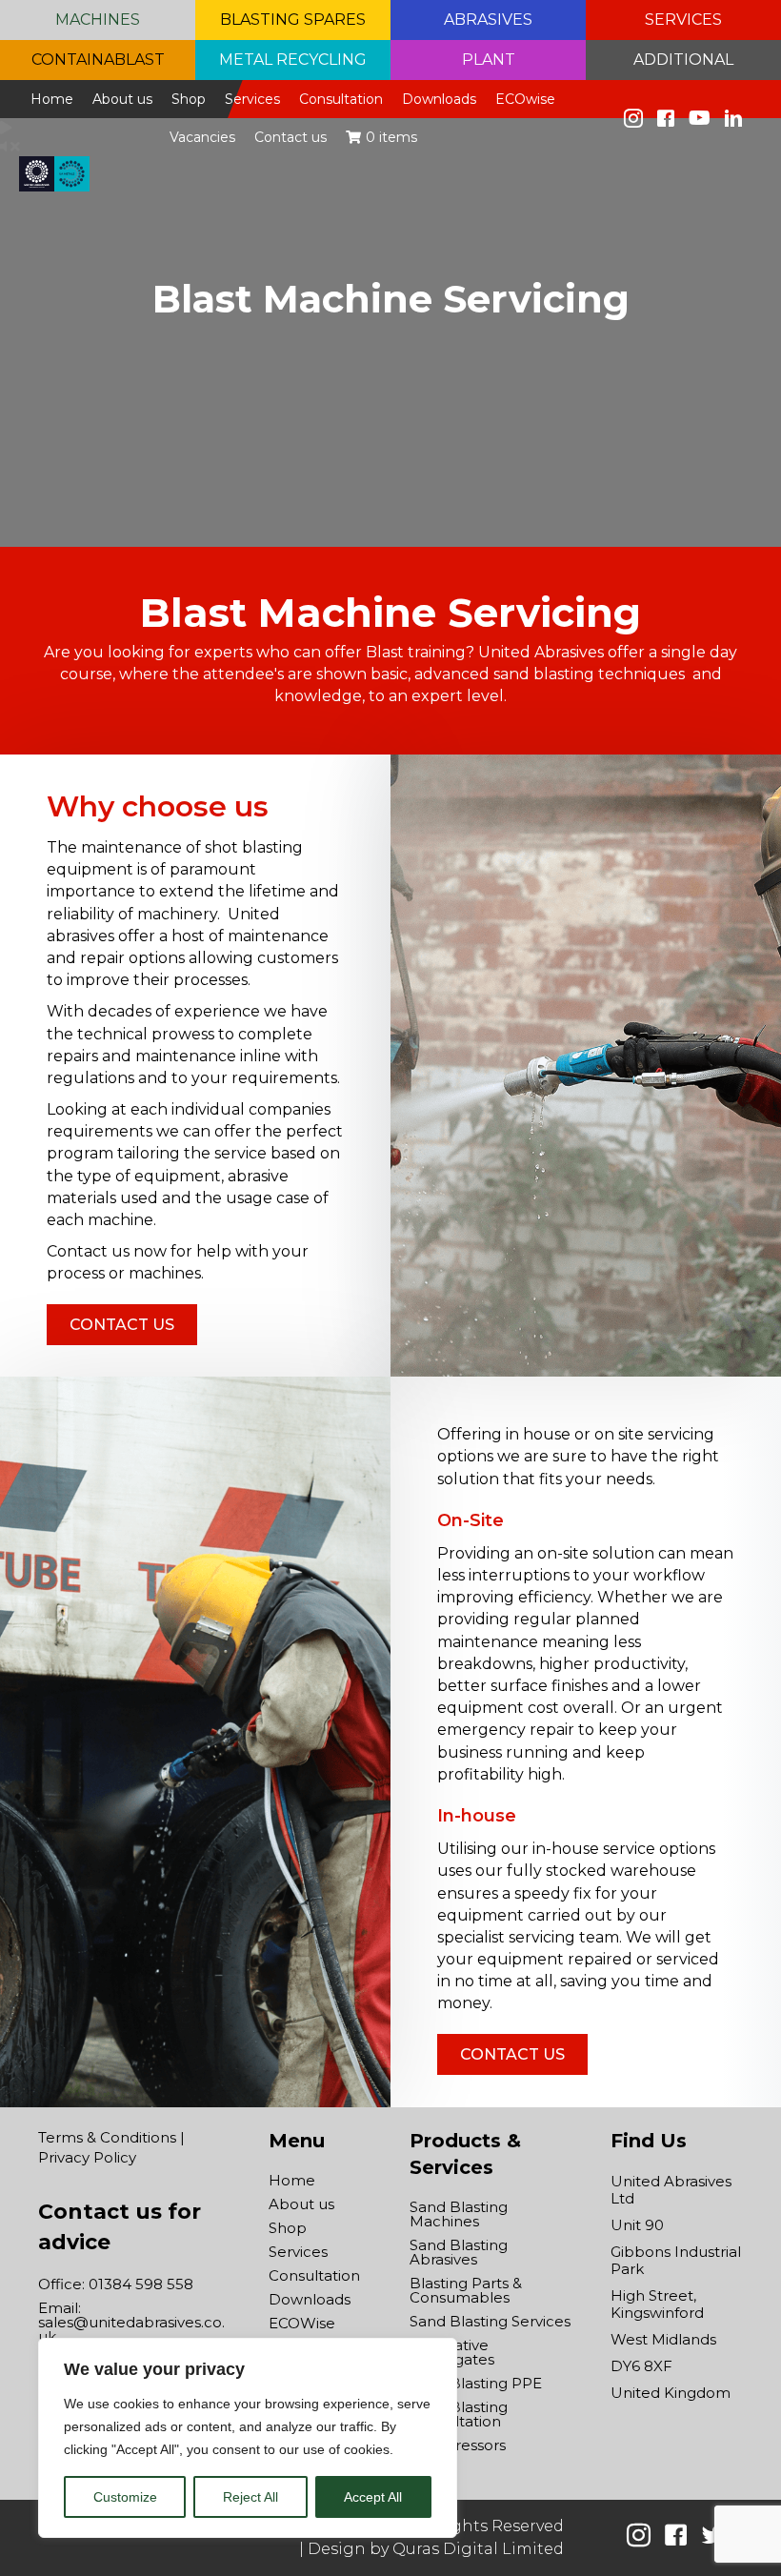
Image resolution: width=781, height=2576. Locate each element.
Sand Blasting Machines (459, 2214)
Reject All (250, 2497)
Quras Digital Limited (478, 2549)
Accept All (373, 2497)
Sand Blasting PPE (476, 2383)
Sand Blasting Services (490, 2321)
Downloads (310, 2299)
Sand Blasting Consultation (459, 2414)
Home (292, 2180)
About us (301, 2204)
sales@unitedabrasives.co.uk (131, 2329)
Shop (288, 2228)
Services (298, 2252)
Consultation (314, 2275)
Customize (125, 2497)
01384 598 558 (141, 2284)
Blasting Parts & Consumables (466, 2290)
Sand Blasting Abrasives (459, 2252)
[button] (98, 20)
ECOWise (302, 2323)
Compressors (458, 2445)
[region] (248, 2438)
